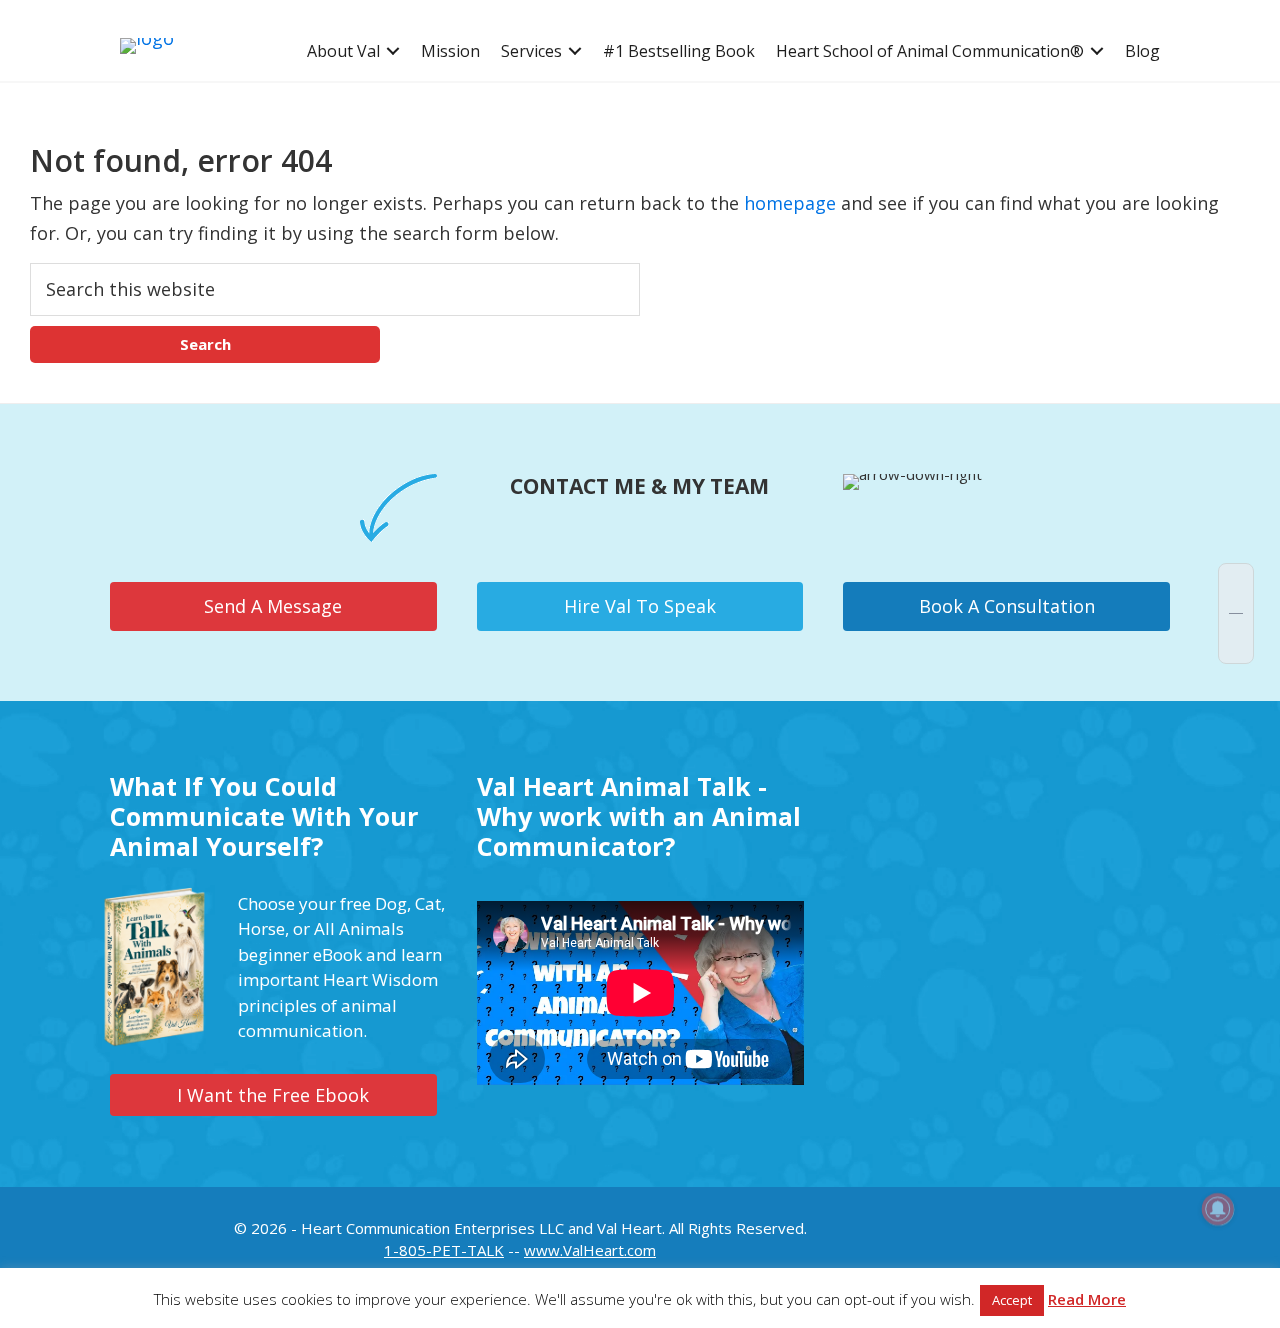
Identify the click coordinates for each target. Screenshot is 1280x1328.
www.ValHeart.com (590, 1250)
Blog (1142, 51)
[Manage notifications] (1218, 1209)
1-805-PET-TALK (444, 1250)
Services (531, 51)
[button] (393, 51)
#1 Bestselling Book (679, 51)
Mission (450, 51)
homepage (790, 203)
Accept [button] (1012, 1300)
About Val (343, 51)
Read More (1087, 1299)
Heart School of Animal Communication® (930, 51)
